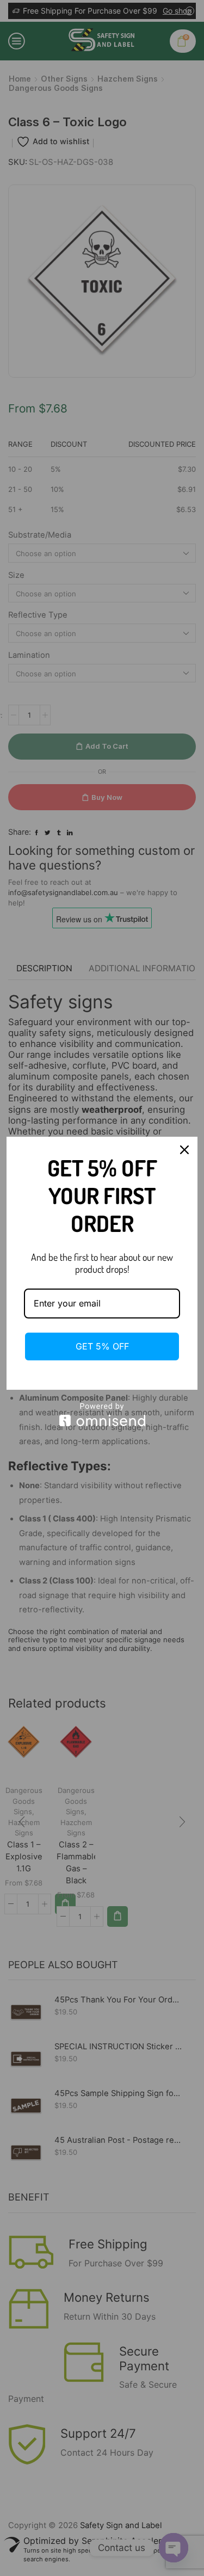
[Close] (184, 1150)
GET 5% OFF (102, 1346)
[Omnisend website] (102, 1415)
